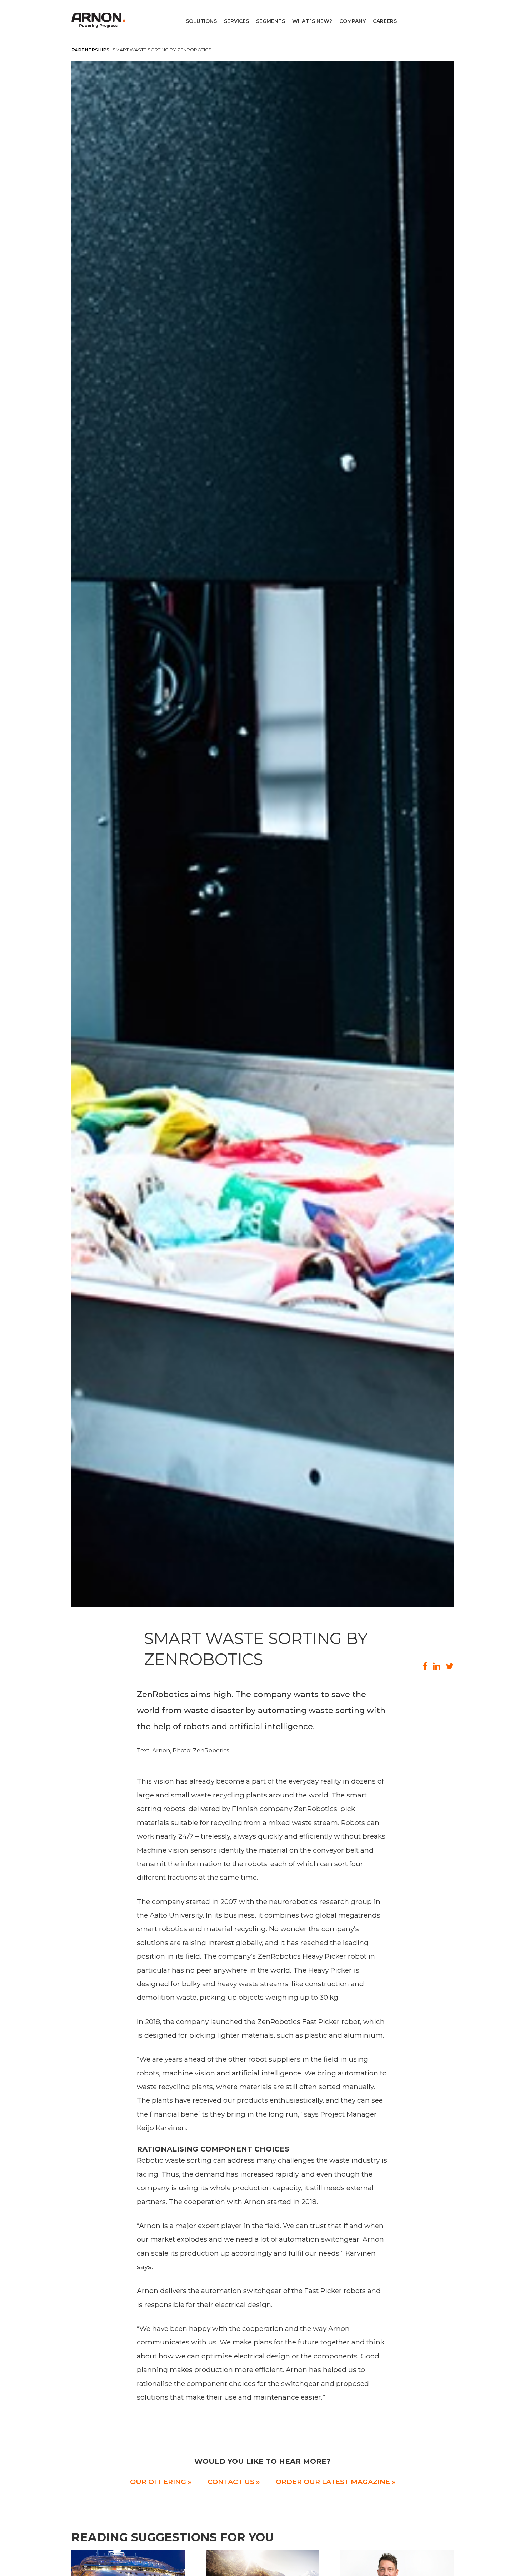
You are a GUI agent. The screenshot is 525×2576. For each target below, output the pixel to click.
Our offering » (161, 2482)
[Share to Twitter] (450, 1666)
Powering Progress (100, 20)
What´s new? (312, 21)
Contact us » (234, 2482)
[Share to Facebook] (425, 1666)
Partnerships (90, 50)
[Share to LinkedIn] (437, 1666)
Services (236, 21)
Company (352, 21)
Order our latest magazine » (336, 2482)
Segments (271, 21)
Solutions (201, 21)
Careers (385, 21)
